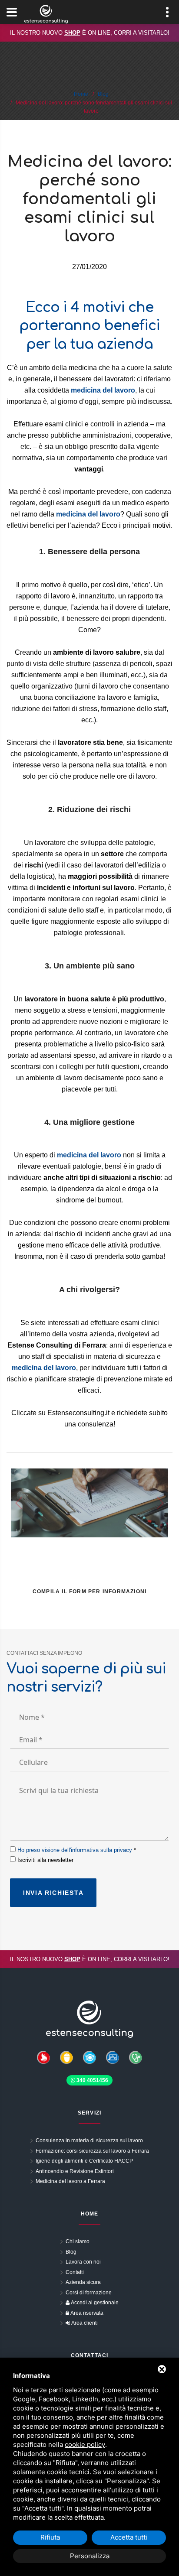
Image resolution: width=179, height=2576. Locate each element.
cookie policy (85, 2444)
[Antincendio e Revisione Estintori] (43, 2057)
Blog (103, 94)
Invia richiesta (53, 1893)
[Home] (89, 2019)
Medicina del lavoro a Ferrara (70, 2181)
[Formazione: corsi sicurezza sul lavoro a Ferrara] (113, 2057)
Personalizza (90, 2556)
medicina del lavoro (89, 1155)
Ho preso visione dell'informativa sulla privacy (75, 1850)
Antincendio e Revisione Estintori (75, 2171)
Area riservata (86, 2313)
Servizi (89, 2113)
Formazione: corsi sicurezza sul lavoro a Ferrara (92, 2151)
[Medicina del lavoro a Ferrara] (136, 2057)
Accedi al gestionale (94, 2303)
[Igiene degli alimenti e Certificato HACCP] (90, 2057)
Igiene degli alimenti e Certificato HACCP (84, 2161)
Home (81, 94)
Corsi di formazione (89, 2293)
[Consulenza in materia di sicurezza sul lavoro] (67, 2057)
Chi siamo (78, 2241)
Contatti (75, 2272)
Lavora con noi (83, 2262)
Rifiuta (50, 2537)
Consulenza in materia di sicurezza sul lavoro (89, 2141)
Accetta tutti (129, 2537)
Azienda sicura (83, 2282)
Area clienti (84, 2323)
